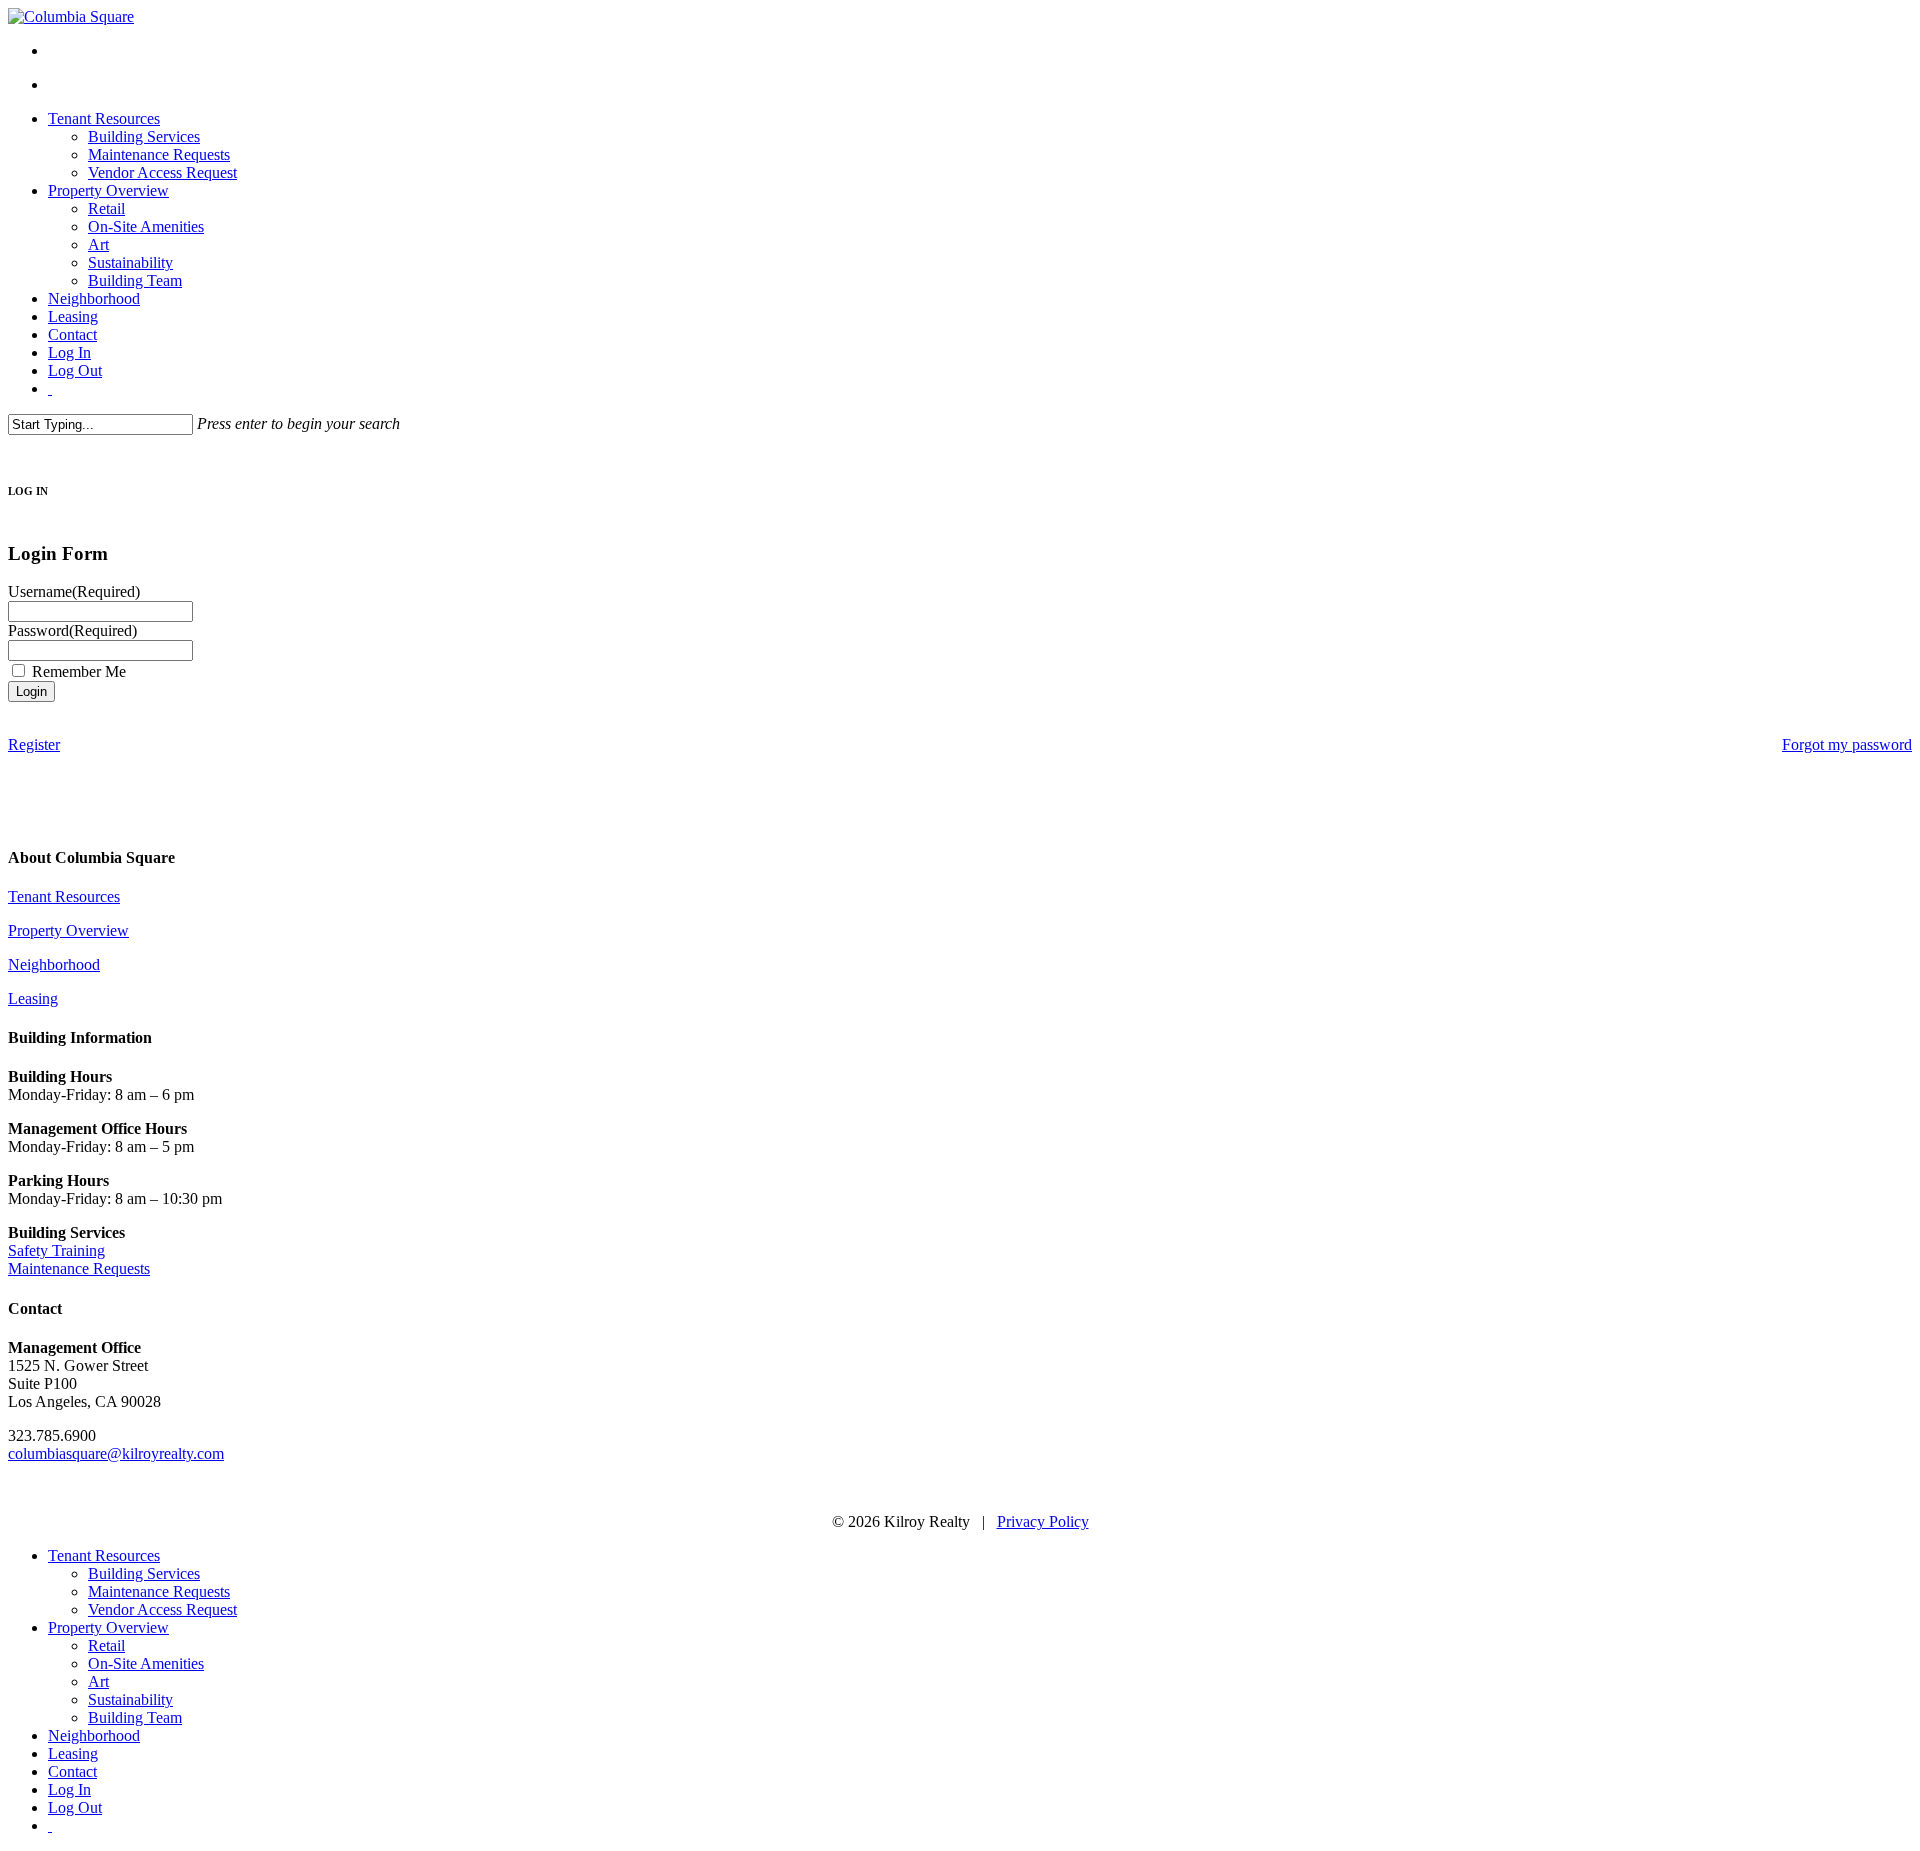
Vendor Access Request (162, 1609)
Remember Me (79, 671)
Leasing (33, 998)
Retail (106, 1645)
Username (74, 591)
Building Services (144, 1573)
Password (72, 630)
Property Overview (68, 930)
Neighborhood (54, 964)
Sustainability (130, 1699)
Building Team (135, 1717)
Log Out (75, 1807)
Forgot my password (1847, 744)
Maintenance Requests (79, 1268)
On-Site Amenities (146, 1663)
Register (34, 744)
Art (98, 1681)
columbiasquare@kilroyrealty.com (116, 1453)
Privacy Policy (1043, 1521)
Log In (69, 1789)
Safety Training (56, 1250)
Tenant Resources (64, 896)
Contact (72, 1771)
